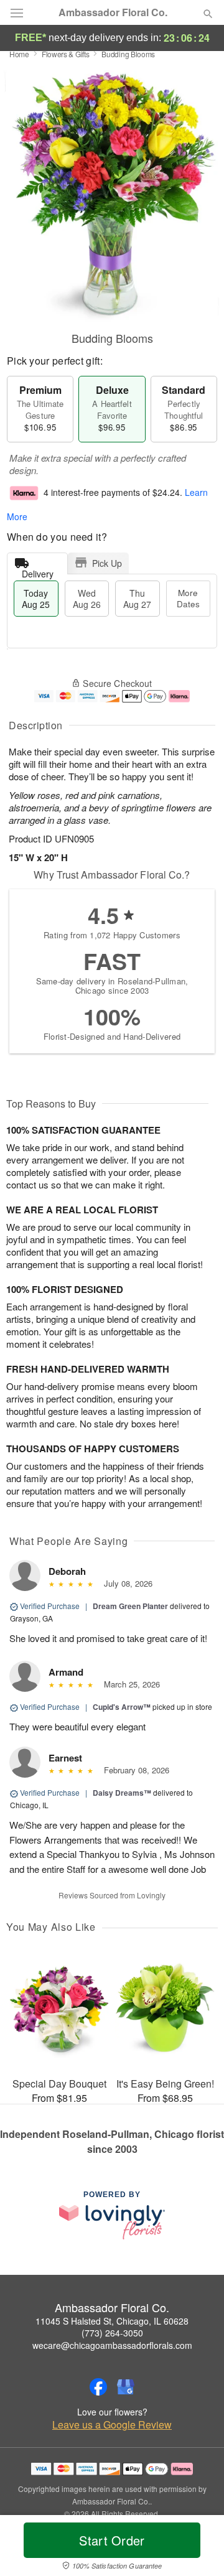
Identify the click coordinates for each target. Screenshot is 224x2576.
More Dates (188, 598)
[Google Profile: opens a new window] (126, 2387)
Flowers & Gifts (66, 54)
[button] (198, 2548)
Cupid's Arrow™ (122, 1707)
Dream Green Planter (130, 1606)
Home (19, 54)
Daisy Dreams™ (122, 1793)
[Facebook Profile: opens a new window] (98, 2387)
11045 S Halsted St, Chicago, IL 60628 (112, 2321)
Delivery (38, 571)
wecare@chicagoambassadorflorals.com (112, 2345)
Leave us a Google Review (112, 2425)
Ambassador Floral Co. (113, 12)
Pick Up (107, 563)
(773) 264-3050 (112, 2333)
